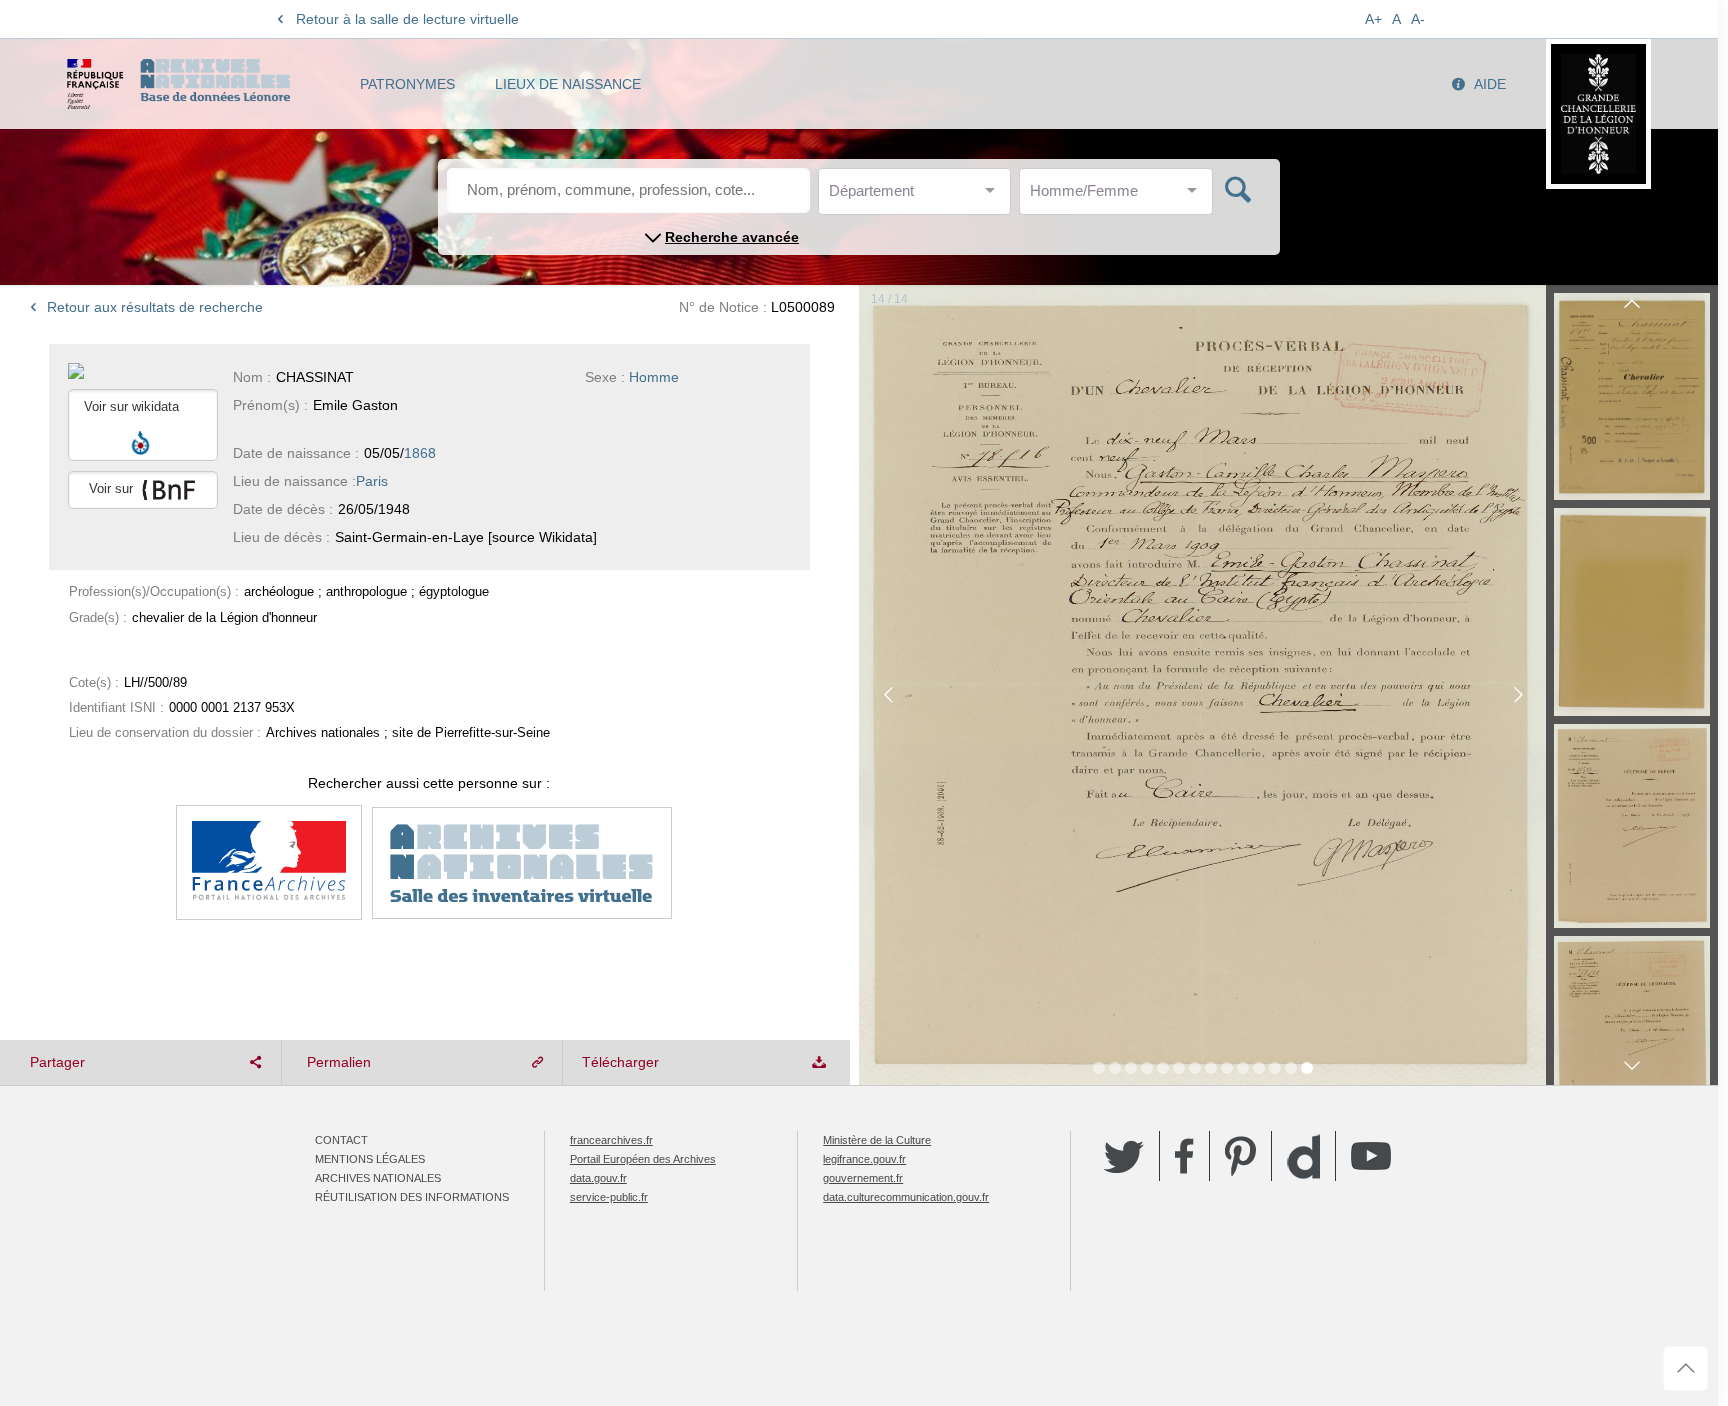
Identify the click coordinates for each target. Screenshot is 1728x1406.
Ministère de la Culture (877, 1140)
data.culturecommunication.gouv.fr (906, 1197)
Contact (341, 1140)
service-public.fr (609, 1197)
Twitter (1124, 1156)
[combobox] (919, 196)
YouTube (1371, 1156)
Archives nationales (378, 1178)
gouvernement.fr (863, 1178)
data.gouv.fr (598, 1178)
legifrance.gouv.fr (864, 1159)
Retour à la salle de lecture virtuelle (407, 19)
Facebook (1184, 1156)
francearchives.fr (611, 1140)
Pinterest (1240, 1156)
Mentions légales (370, 1159)
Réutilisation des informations (412, 1197)
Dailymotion (1303, 1156)
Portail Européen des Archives (643, 1159)
